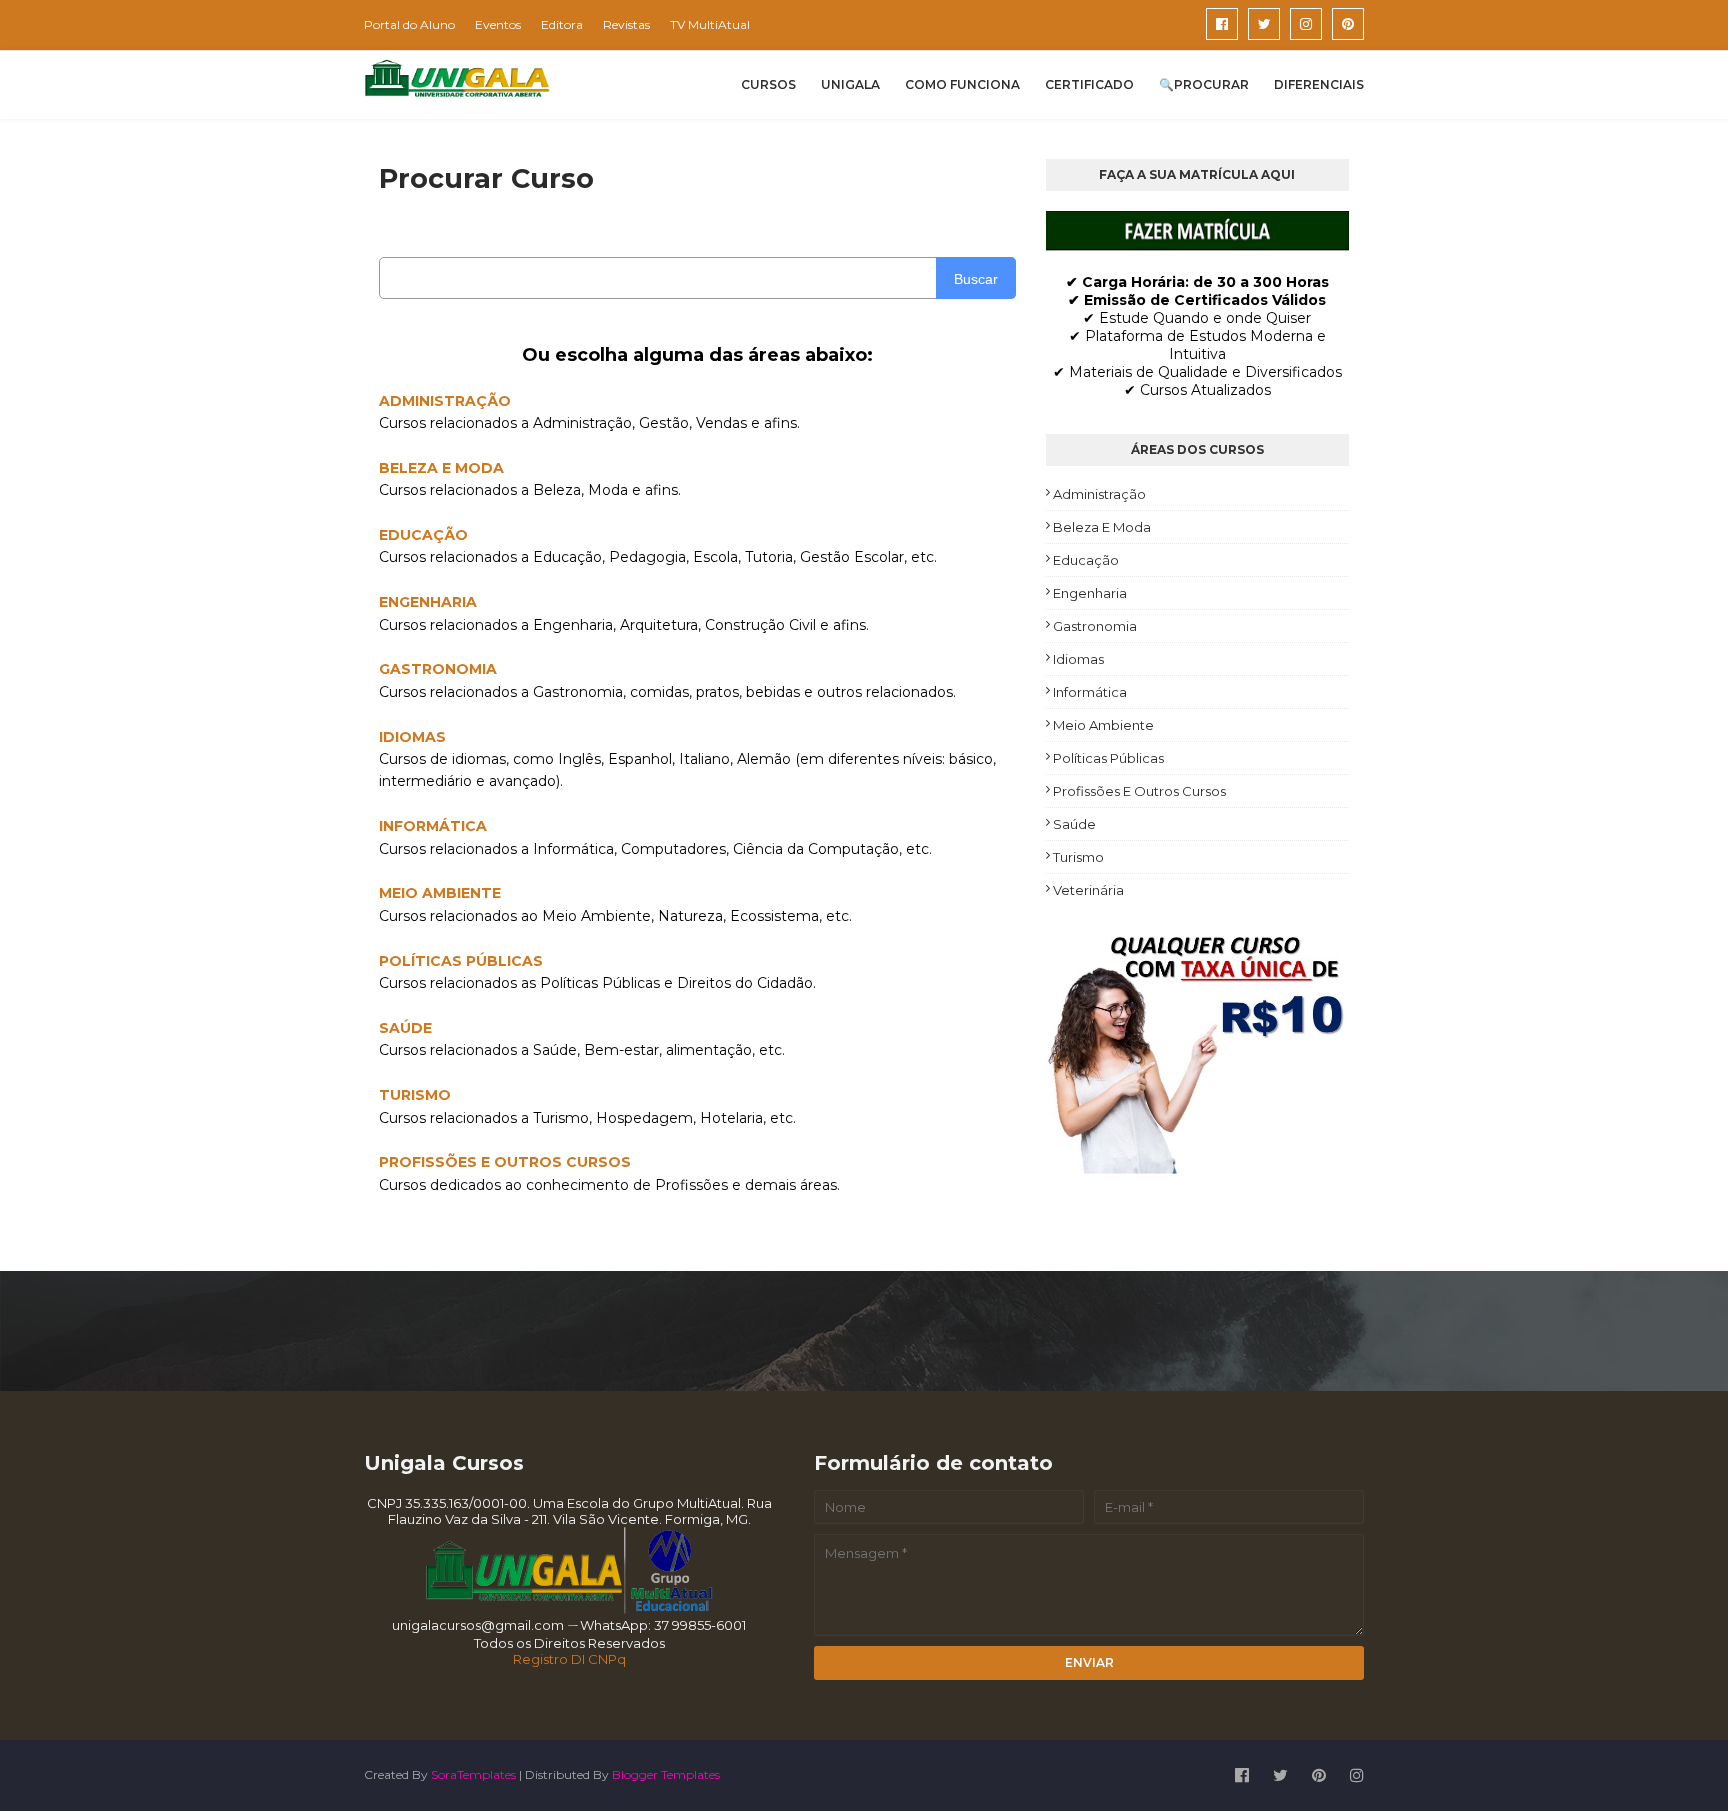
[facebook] (1222, 24)
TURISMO (415, 1095)
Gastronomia (1095, 626)
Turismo (1078, 857)
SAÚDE (405, 1028)
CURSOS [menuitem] (768, 84)
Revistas (626, 24)
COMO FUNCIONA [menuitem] (962, 84)
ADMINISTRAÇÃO (445, 401)
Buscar (976, 279)
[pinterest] (1348, 24)
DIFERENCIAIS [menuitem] (1319, 84)
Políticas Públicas (1108, 758)
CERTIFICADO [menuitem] (1089, 84)
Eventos (498, 24)
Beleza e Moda (1102, 527)
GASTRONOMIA (438, 669)
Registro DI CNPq (569, 1659)
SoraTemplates (473, 1774)
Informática (1090, 692)
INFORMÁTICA (433, 826)
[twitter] (1264, 24)
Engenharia (1090, 593)
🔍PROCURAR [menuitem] (1204, 84)
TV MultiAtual (710, 24)
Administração (1099, 494)
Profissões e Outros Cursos (1139, 791)
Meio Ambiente (1103, 725)
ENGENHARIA (428, 602)
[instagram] (1306, 24)
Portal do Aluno (409, 24)
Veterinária (1088, 890)
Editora (562, 24)
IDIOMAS (412, 737)
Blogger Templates (666, 1774)
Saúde (1074, 824)
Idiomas (1078, 659)
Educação (1086, 560)
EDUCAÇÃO (423, 535)
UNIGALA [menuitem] (850, 84)
